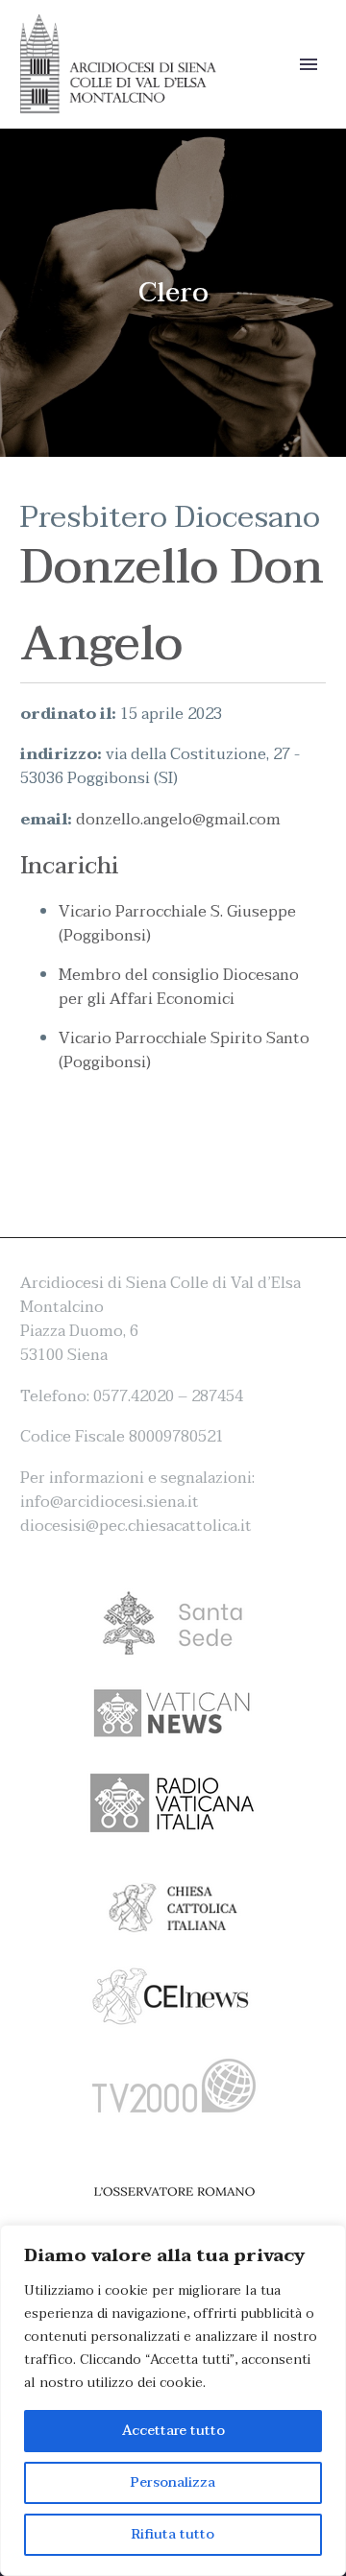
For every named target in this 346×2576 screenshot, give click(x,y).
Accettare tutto (173, 2431)
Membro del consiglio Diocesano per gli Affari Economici (179, 987)
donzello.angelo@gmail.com (178, 820)
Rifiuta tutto (173, 2534)
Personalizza (173, 2482)
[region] (173, 2400)
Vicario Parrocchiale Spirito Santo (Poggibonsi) (184, 1050)
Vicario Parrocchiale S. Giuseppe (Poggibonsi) (177, 924)
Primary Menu (309, 64)
